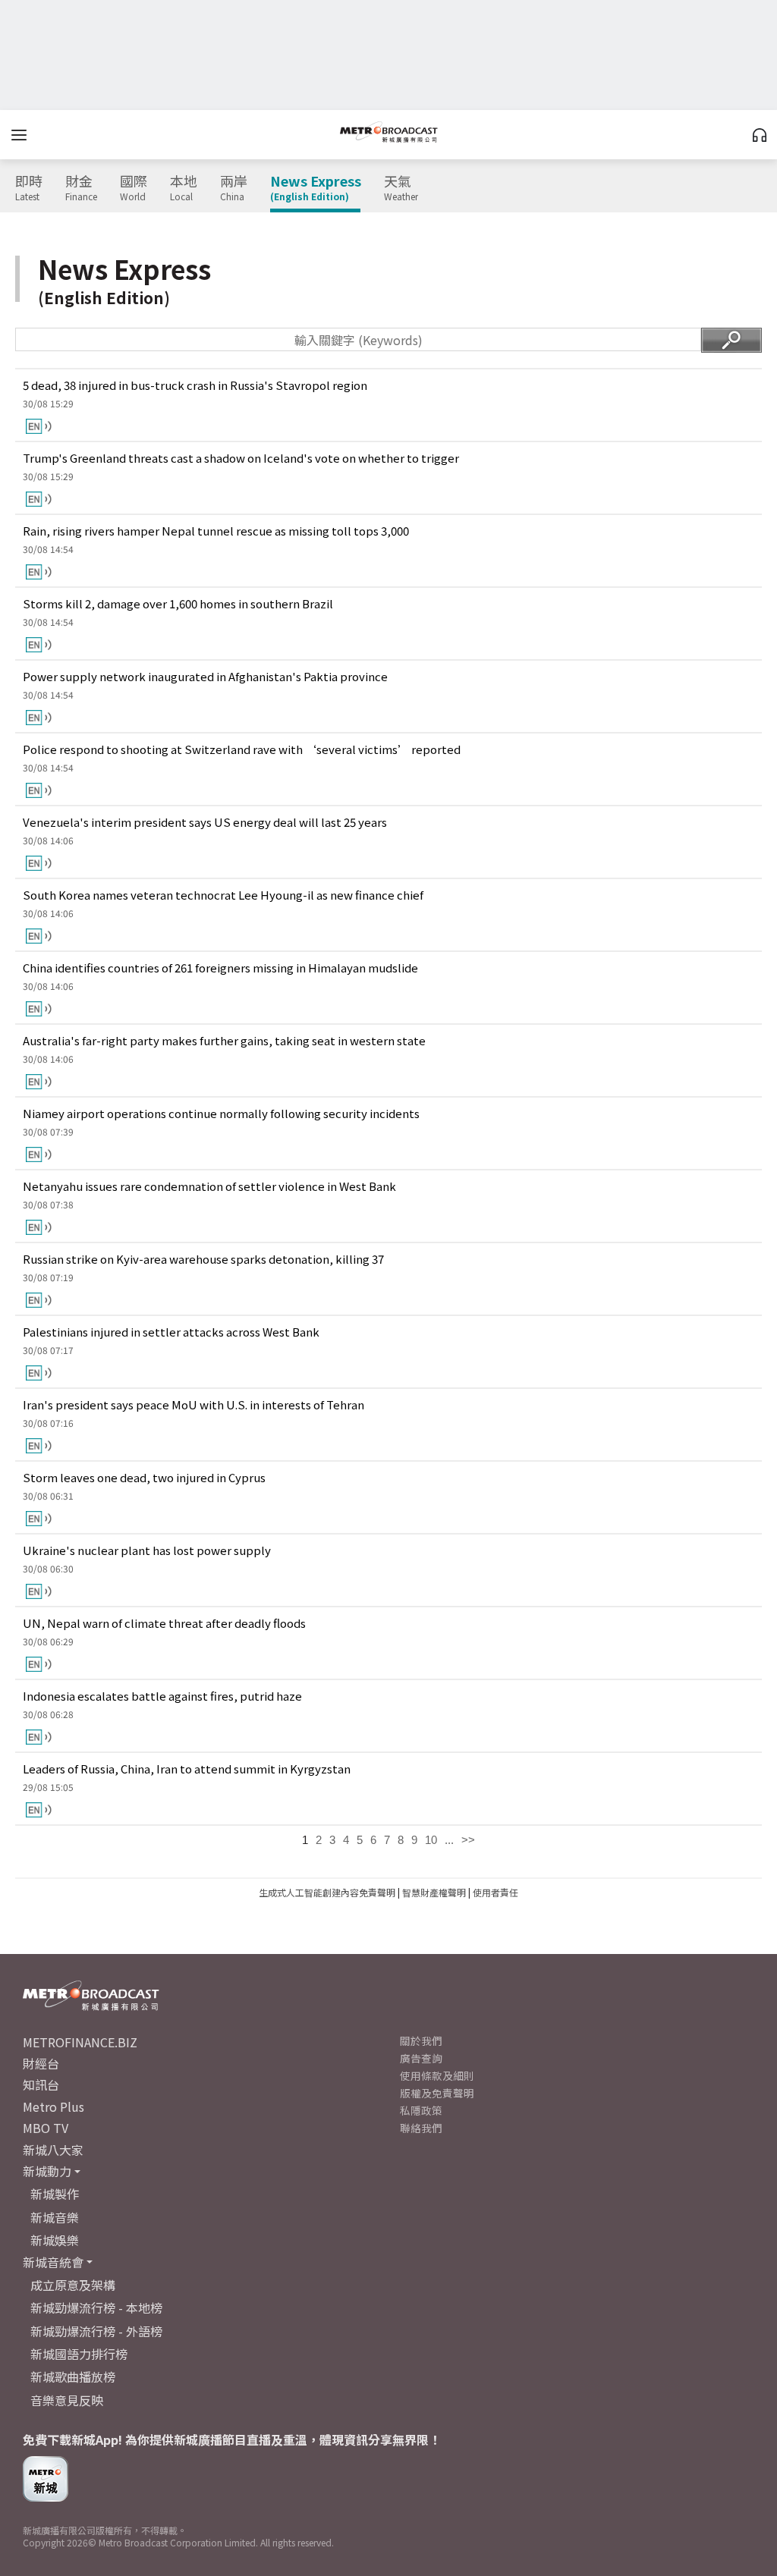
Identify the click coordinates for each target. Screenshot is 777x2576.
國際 (134, 188)
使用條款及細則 (437, 2075)
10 (431, 1840)
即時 (29, 188)
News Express (316, 188)
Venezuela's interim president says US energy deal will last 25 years (205, 822)
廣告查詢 (421, 2058)
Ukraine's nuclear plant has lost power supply (147, 1550)
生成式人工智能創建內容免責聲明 (327, 1892)
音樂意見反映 (67, 2400)
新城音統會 (53, 2262)
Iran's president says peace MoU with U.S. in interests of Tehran (193, 1404)
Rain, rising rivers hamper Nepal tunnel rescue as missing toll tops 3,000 (216, 531)
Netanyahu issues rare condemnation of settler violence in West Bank (209, 1186)
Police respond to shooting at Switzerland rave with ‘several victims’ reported (242, 749)
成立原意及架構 (73, 2285)
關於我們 (421, 2040)
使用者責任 (495, 1892)
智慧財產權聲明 (434, 1892)
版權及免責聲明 (437, 2093)
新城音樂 (55, 2217)
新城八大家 (53, 2150)
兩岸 (234, 188)
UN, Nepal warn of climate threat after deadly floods (164, 1623)
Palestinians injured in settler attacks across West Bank (171, 1332)
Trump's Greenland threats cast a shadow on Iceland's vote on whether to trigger (241, 458)
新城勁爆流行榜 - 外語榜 (96, 2331)
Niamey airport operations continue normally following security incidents (221, 1113)
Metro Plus (53, 2106)
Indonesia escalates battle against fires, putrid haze (162, 1696)
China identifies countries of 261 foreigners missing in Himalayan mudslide (220, 968)
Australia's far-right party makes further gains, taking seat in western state (224, 1040)
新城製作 (55, 2194)
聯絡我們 (421, 2128)
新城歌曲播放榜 (73, 2377)
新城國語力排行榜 (79, 2354)
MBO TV (46, 2128)
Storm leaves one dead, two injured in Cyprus (144, 1477)
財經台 (41, 2063)
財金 (81, 188)
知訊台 (41, 2084)
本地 (184, 188)
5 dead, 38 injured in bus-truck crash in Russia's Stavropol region (195, 385)
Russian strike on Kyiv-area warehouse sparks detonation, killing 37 (203, 1259)
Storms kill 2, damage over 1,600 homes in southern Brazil (178, 603)
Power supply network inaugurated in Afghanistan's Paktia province (205, 676)
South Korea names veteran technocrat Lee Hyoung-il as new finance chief (223, 895)
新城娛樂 (55, 2240)
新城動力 (47, 2171)
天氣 (401, 188)
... (449, 1840)
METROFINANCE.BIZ (80, 2042)
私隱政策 (421, 2110)
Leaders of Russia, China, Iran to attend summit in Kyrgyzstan (187, 1769)
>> (468, 1840)
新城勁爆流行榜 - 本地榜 (96, 2307)
